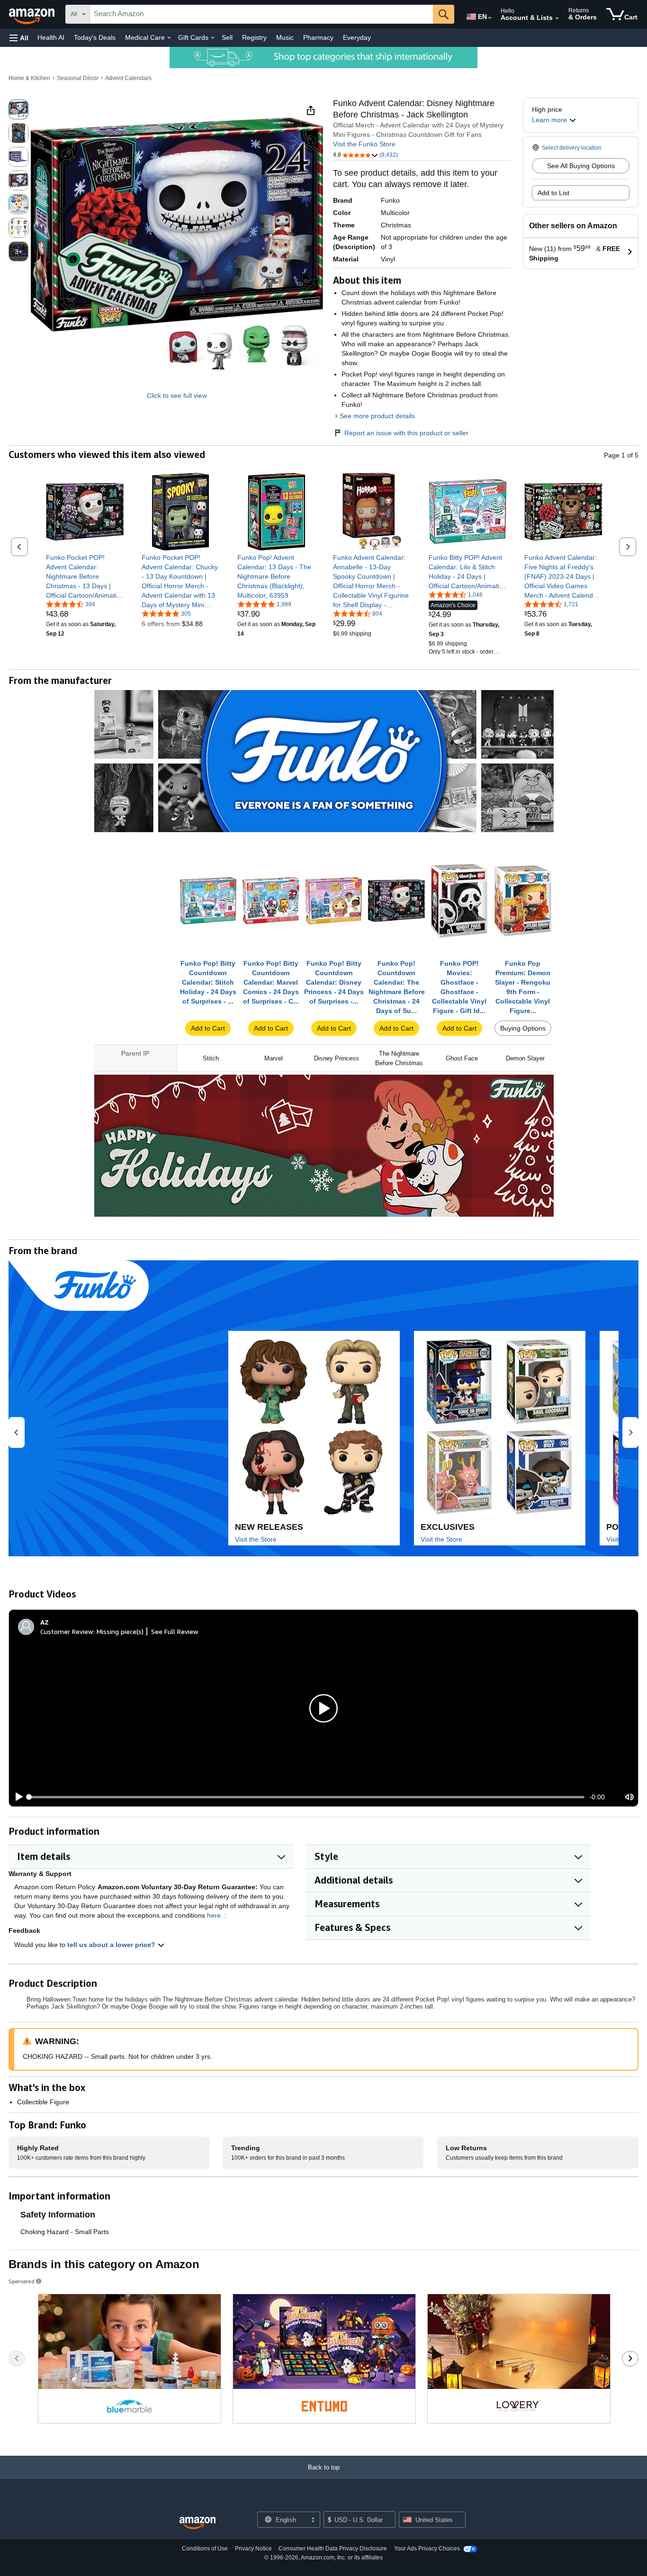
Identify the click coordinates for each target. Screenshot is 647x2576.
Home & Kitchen (29, 78)
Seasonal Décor (78, 78)
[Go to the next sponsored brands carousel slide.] (630, 2359)
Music (285, 37)
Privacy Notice (253, 2549)
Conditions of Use (205, 2549)
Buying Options (523, 1028)
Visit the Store (256, 1539)
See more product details (377, 416)
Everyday (357, 37)
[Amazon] (33, 14)
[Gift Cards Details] (213, 38)
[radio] (18, 109)
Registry (254, 37)
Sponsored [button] (22, 2281)
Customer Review (67, 1631)
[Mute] (629, 1797)
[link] (85, 576)
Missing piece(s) (120, 1631)
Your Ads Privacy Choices (427, 2549)
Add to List (553, 193)
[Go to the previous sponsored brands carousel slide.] (17, 2359)
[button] (19, 38)
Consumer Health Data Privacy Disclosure (333, 2549)
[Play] (17, 1797)
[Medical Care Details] (169, 38)
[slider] (307, 1797)
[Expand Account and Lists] (557, 18)
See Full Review (175, 1631)
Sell (227, 37)
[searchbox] (261, 14)
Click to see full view (177, 395)
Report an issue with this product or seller (406, 433)
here (214, 1915)
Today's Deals (95, 37)
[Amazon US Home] (198, 2523)
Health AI (51, 37)
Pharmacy (318, 37)
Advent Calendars (128, 78)
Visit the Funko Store (364, 144)
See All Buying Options (581, 166)
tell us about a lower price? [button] (112, 1945)
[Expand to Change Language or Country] (490, 18)
